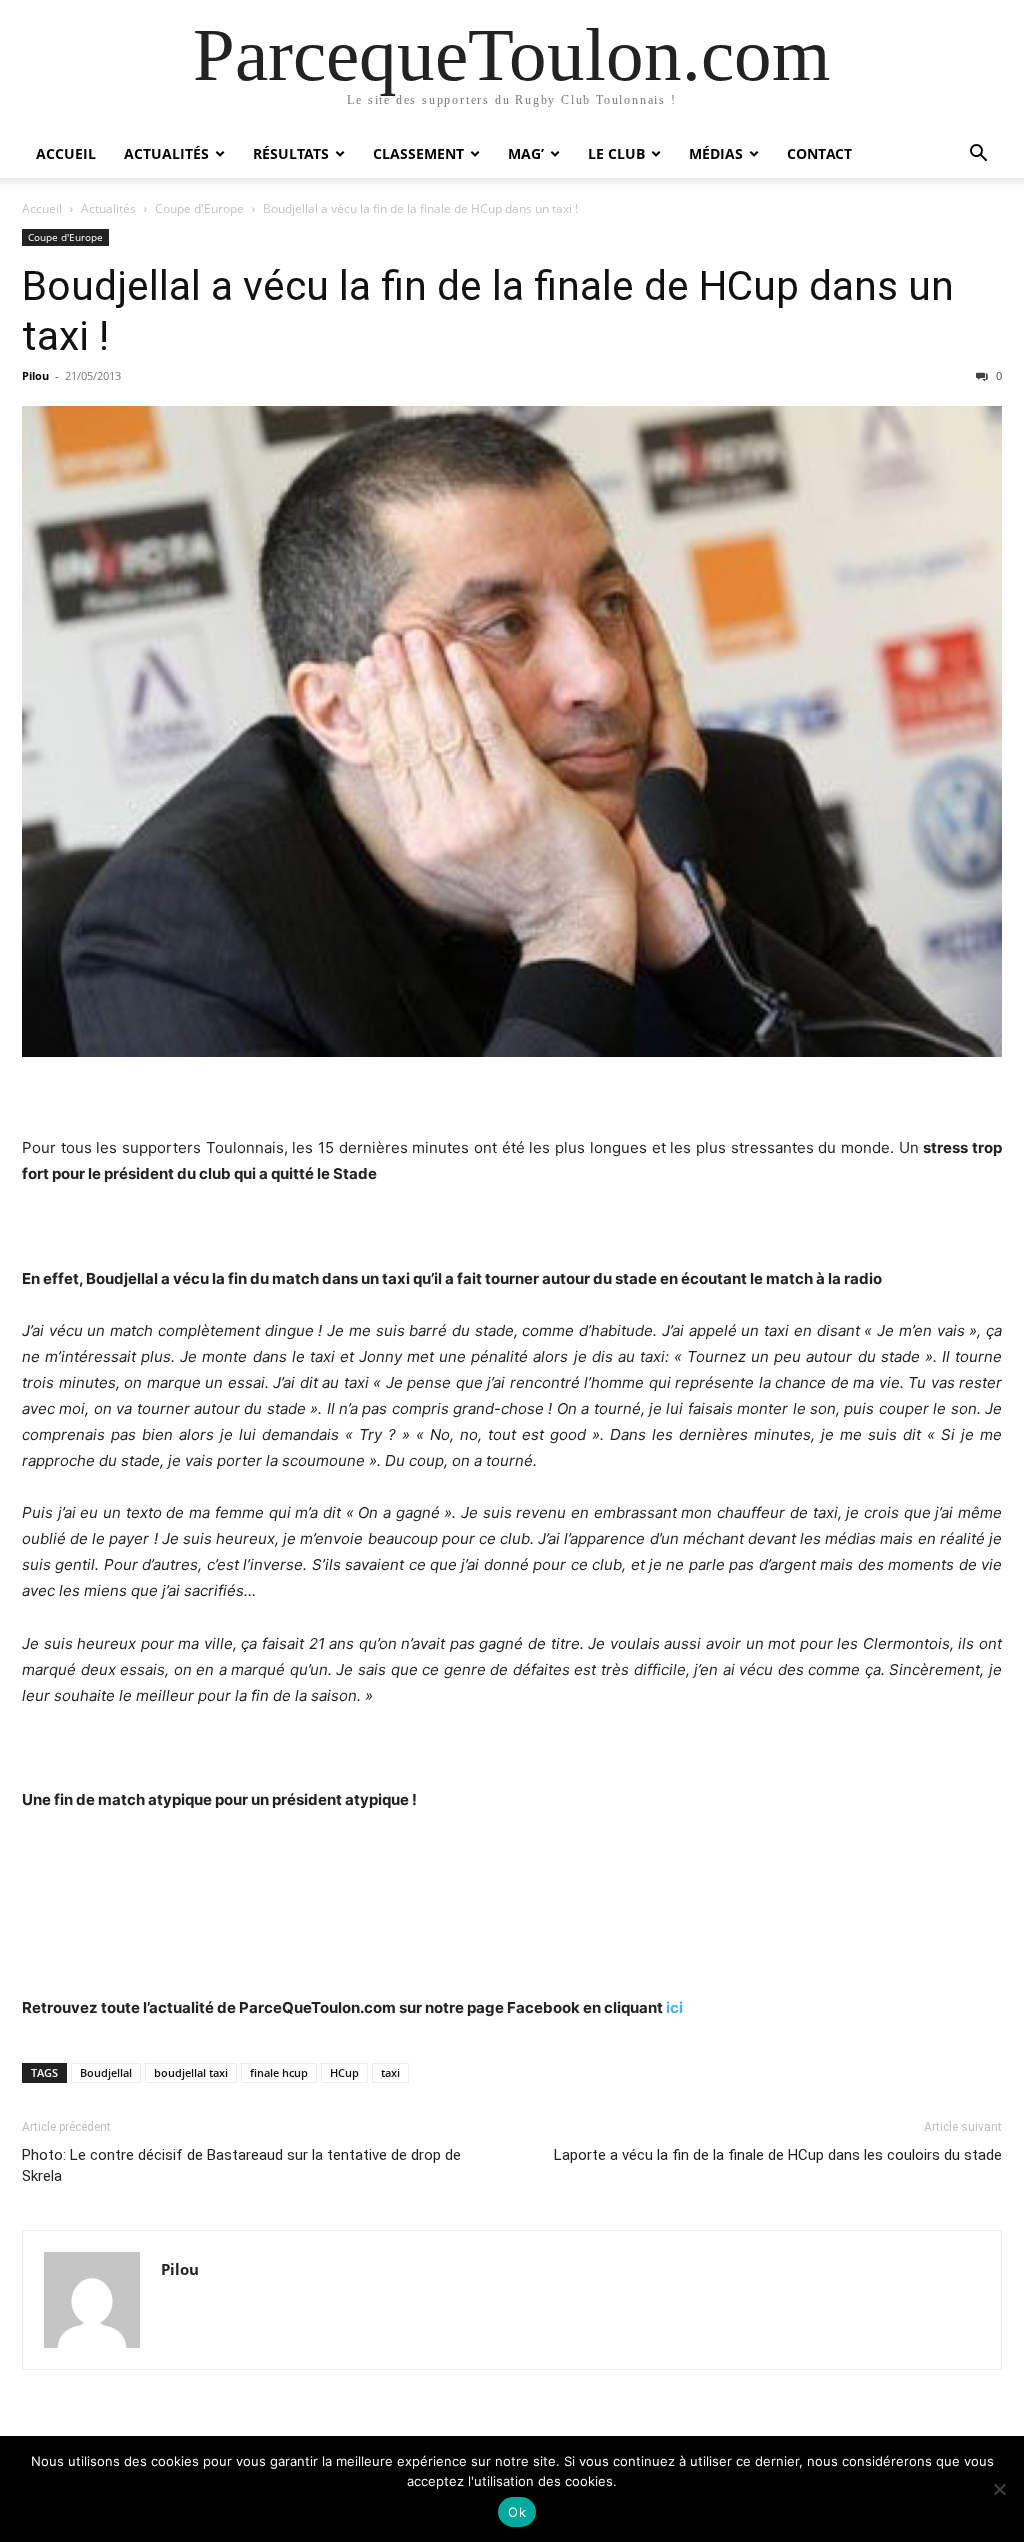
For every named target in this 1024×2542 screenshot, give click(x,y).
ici (674, 2007)
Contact (819, 153)
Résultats (291, 153)
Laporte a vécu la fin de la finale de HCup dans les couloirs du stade (778, 2155)
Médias (716, 153)
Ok (517, 2512)
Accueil (66, 153)
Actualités (166, 153)
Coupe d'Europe (199, 208)
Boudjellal (106, 2072)
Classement (418, 153)
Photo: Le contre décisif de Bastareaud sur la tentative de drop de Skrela (241, 2165)
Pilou (35, 375)
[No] (999, 2489)
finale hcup (279, 2072)
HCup (344, 2072)
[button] (978, 155)
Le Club (616, 153)
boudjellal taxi (191, 2072)
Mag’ (526, 153)
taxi (390, 2072)
